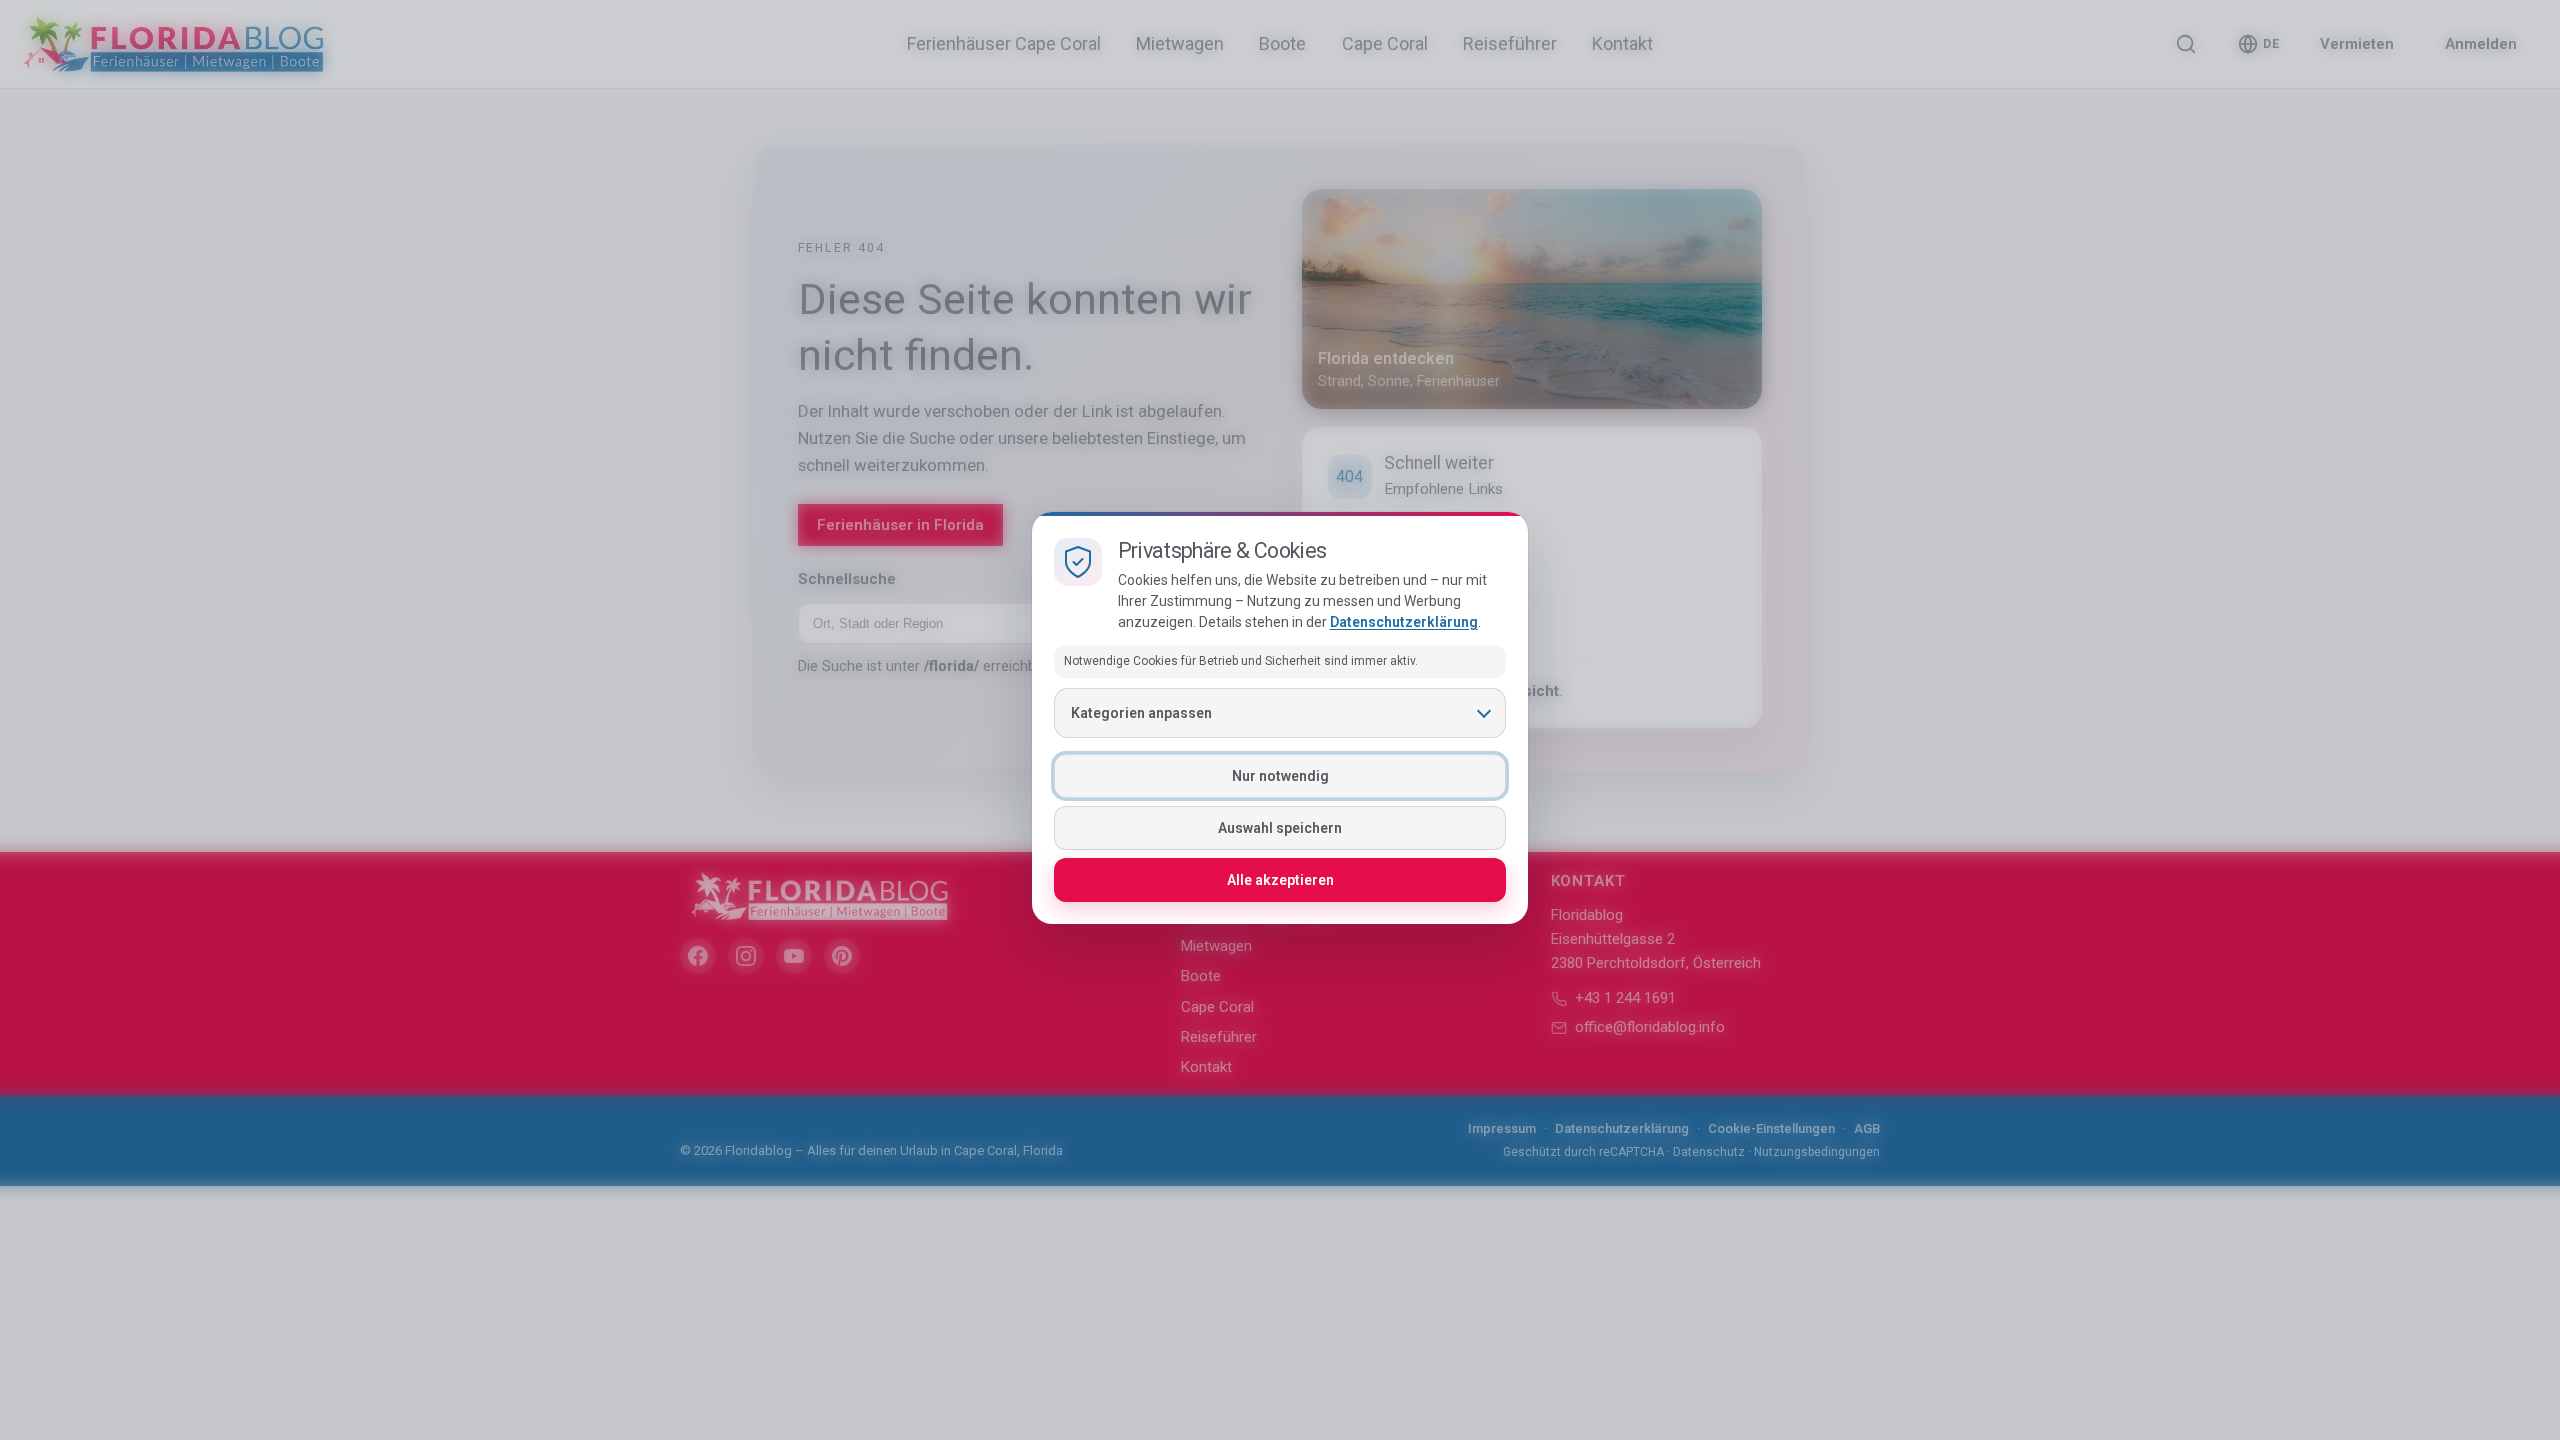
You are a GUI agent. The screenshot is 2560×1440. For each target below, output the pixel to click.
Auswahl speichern (1280, 828)
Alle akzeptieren (1280, 880)
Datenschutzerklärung (1404, 622)
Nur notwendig (1280, 776)
